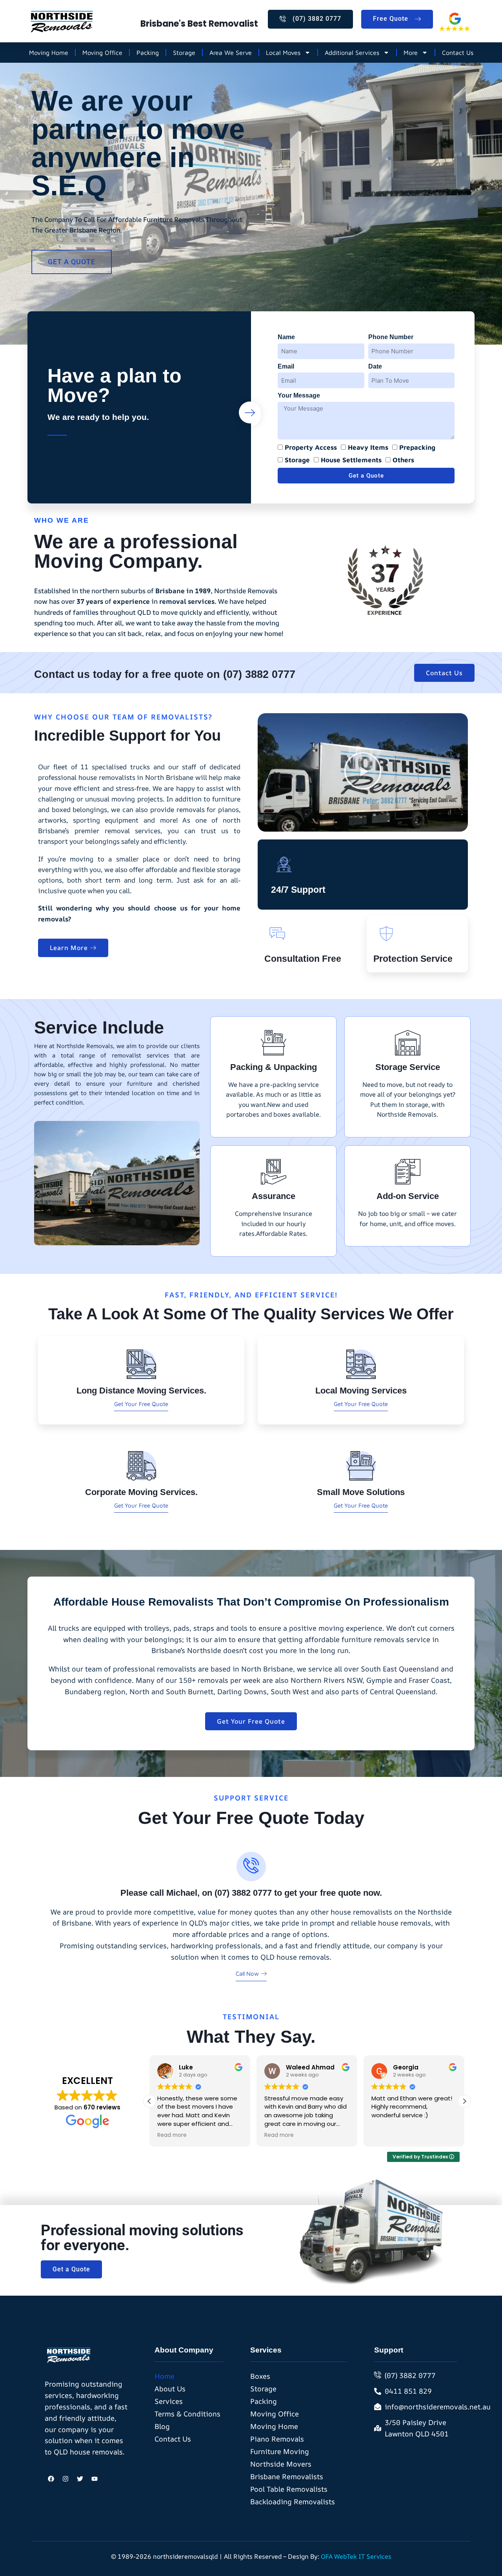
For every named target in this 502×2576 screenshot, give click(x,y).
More (411, 53)
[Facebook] (51, 2479)
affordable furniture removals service (367, 1639)
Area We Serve (231, 53)
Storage (184, 53)
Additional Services (352, 53)
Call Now (247, 1974)
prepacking (417, 447)
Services (169, 2401)
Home (165, 2376)
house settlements (351, 460)
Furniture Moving (280, 2451)
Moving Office (102, 53)
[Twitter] (80, 2479)
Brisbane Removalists (287, 2476)
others (403, 460)
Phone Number (391, 337)
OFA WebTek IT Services (356, 2556)
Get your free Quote (141, 1404)
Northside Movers (281, 2464)
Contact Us (458, 53)
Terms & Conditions (187, 2414)
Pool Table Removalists (289, 2489)
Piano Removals (277, 2439)
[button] (363, 772)
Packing (148, 53)
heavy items (368, 447)
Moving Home (49, 53)
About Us (170, 2389)
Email (286, 366)
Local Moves (283, 53)
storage (297, 460)
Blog (162, 2426)
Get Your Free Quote (361, 1404)
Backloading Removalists (293, 2502)
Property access (311, 447)
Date (375, 366)
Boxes (260, 2376)
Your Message (299, 395)
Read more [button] (175, 2135)
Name (286, 337)
